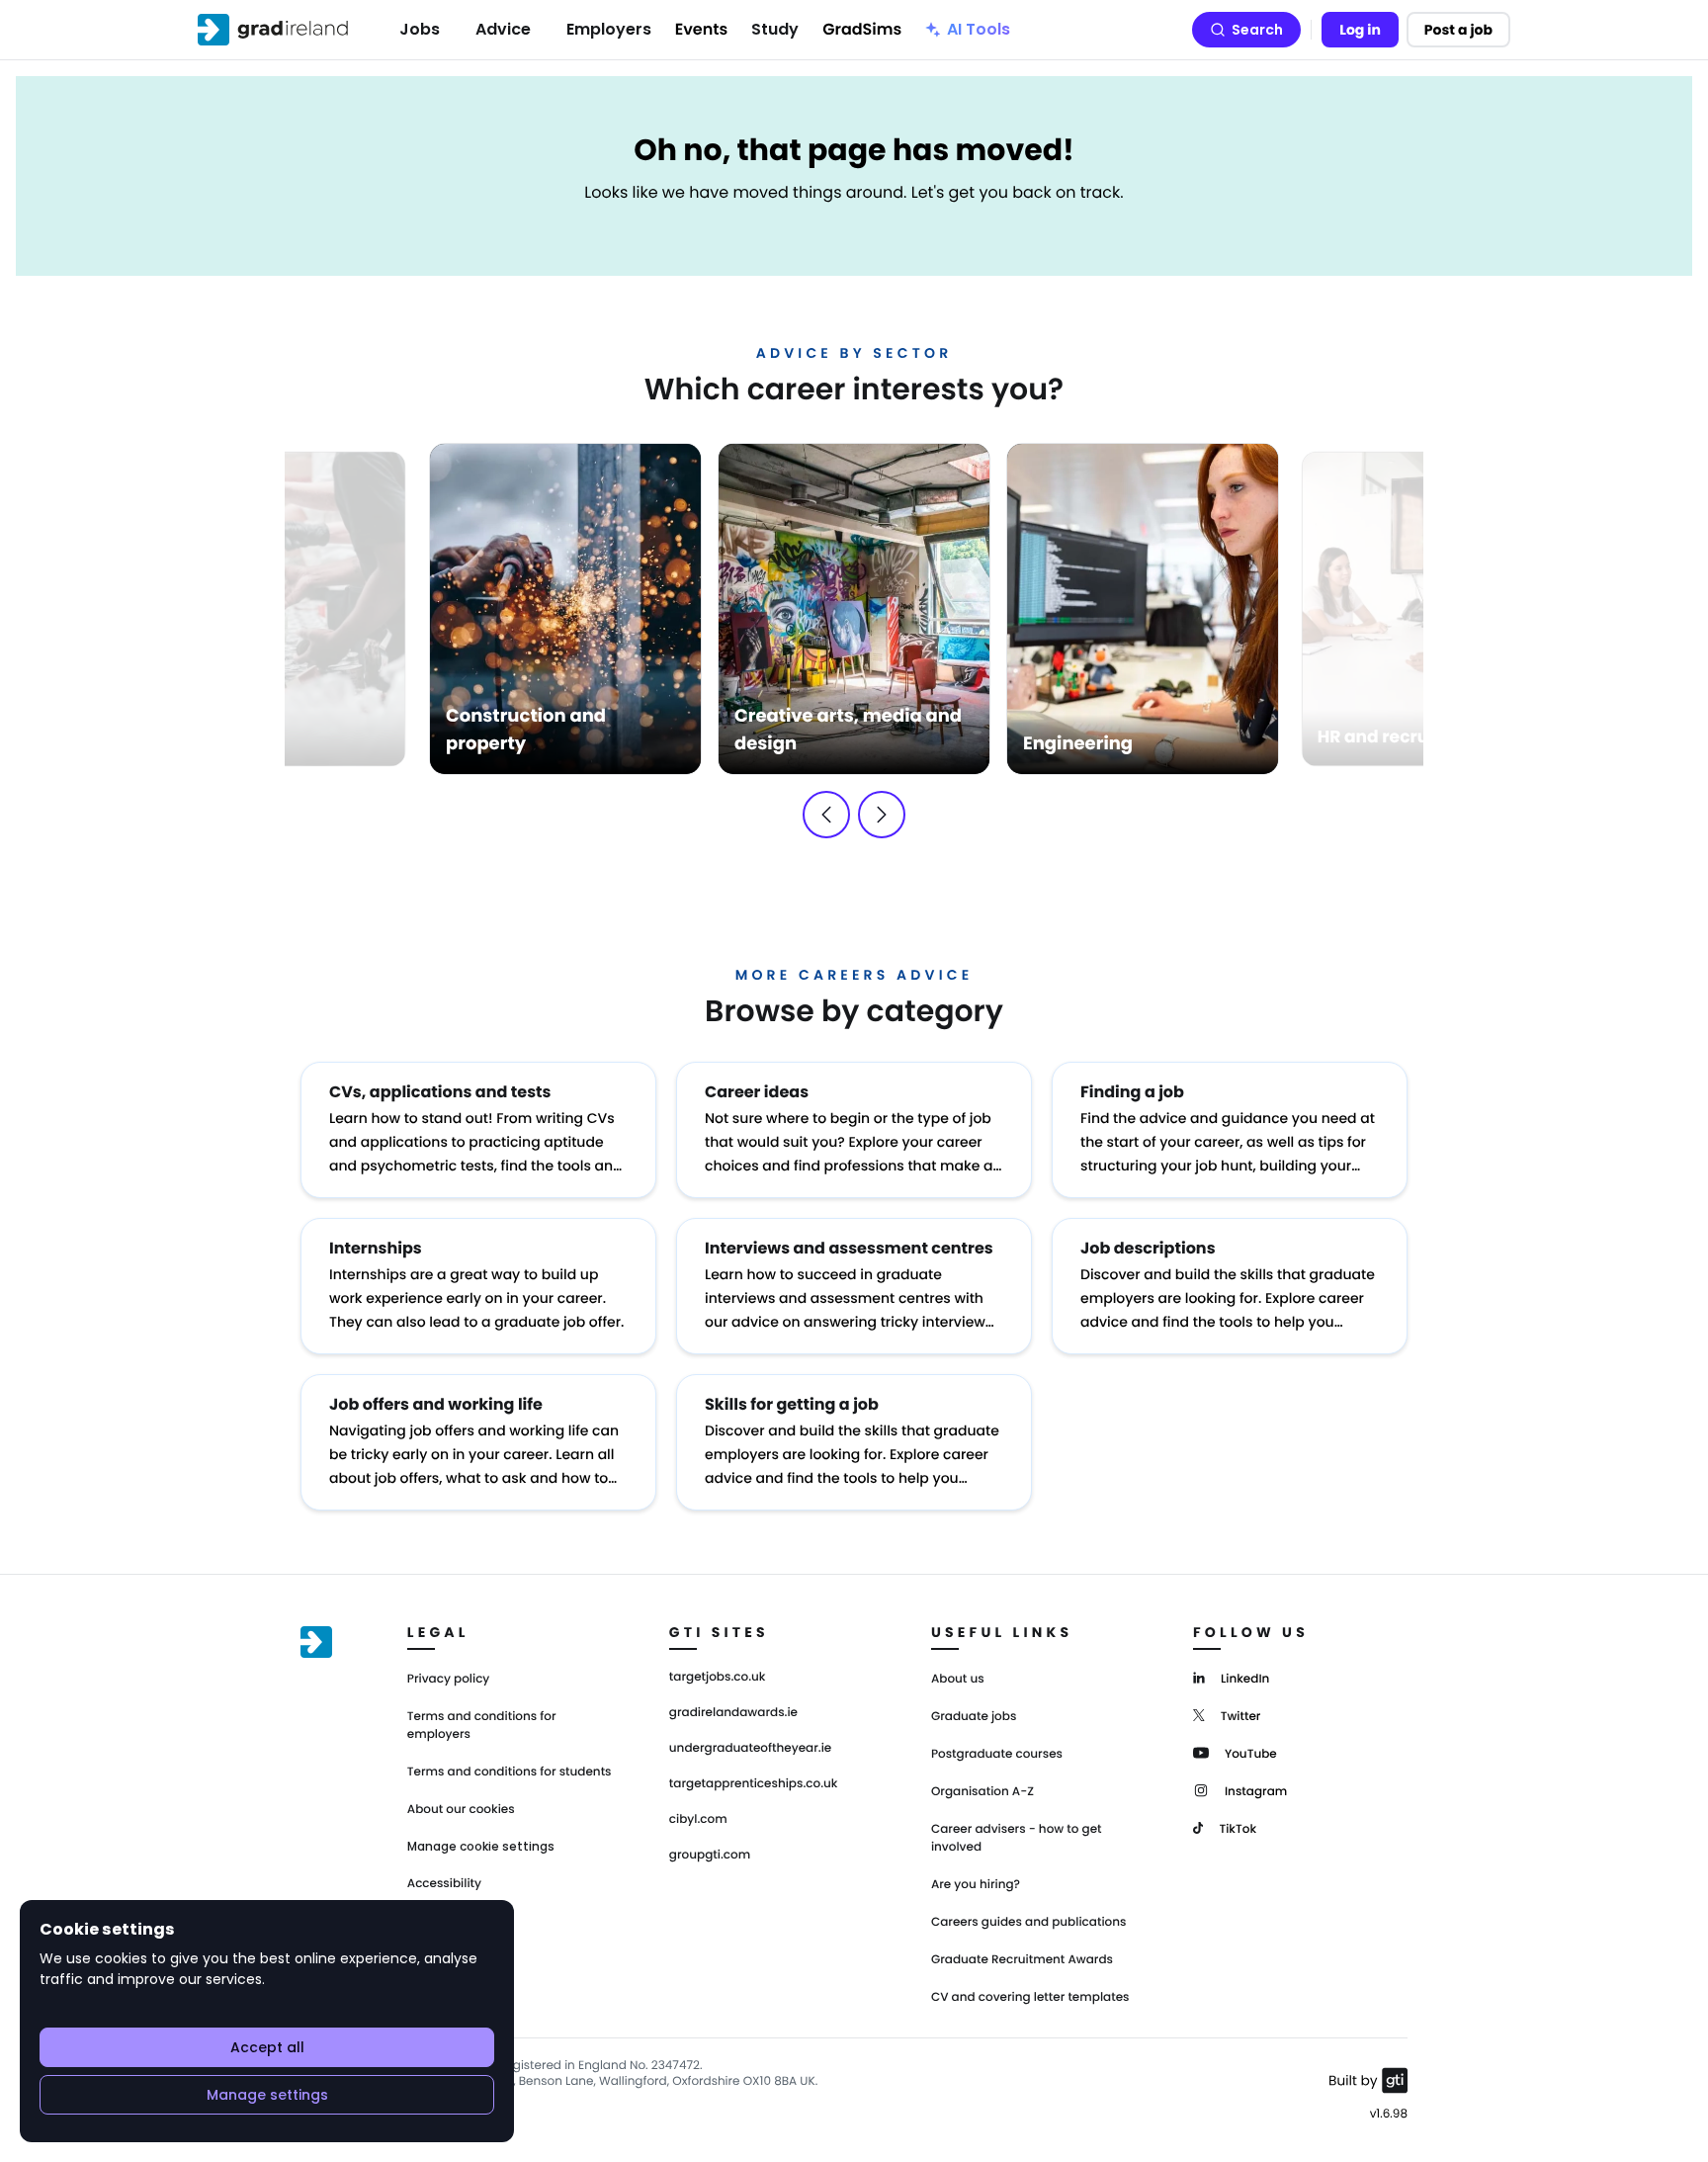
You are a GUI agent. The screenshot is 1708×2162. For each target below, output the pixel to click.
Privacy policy (449, 1679)
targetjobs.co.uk (718, 1678)
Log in (1360, 30)
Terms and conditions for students (510, 1772)
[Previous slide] (826, 815)
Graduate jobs (974, 1717)
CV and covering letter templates (1030, 1997)
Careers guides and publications (1029, 1922)
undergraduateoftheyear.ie (750, 1749)
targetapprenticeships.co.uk (754, 1784)
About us (958, 1679)
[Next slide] (882, 815)
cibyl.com (698, 1820)
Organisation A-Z (982, 1792)
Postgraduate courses (997, 1754)
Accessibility (444, 1884)
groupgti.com (710, 1856)
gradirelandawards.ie (733, 1713)
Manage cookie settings (481, 1847)
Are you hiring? (976, 1885)
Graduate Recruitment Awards (1022, 1960)
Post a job (1458, 30)
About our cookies (461, 1810)
